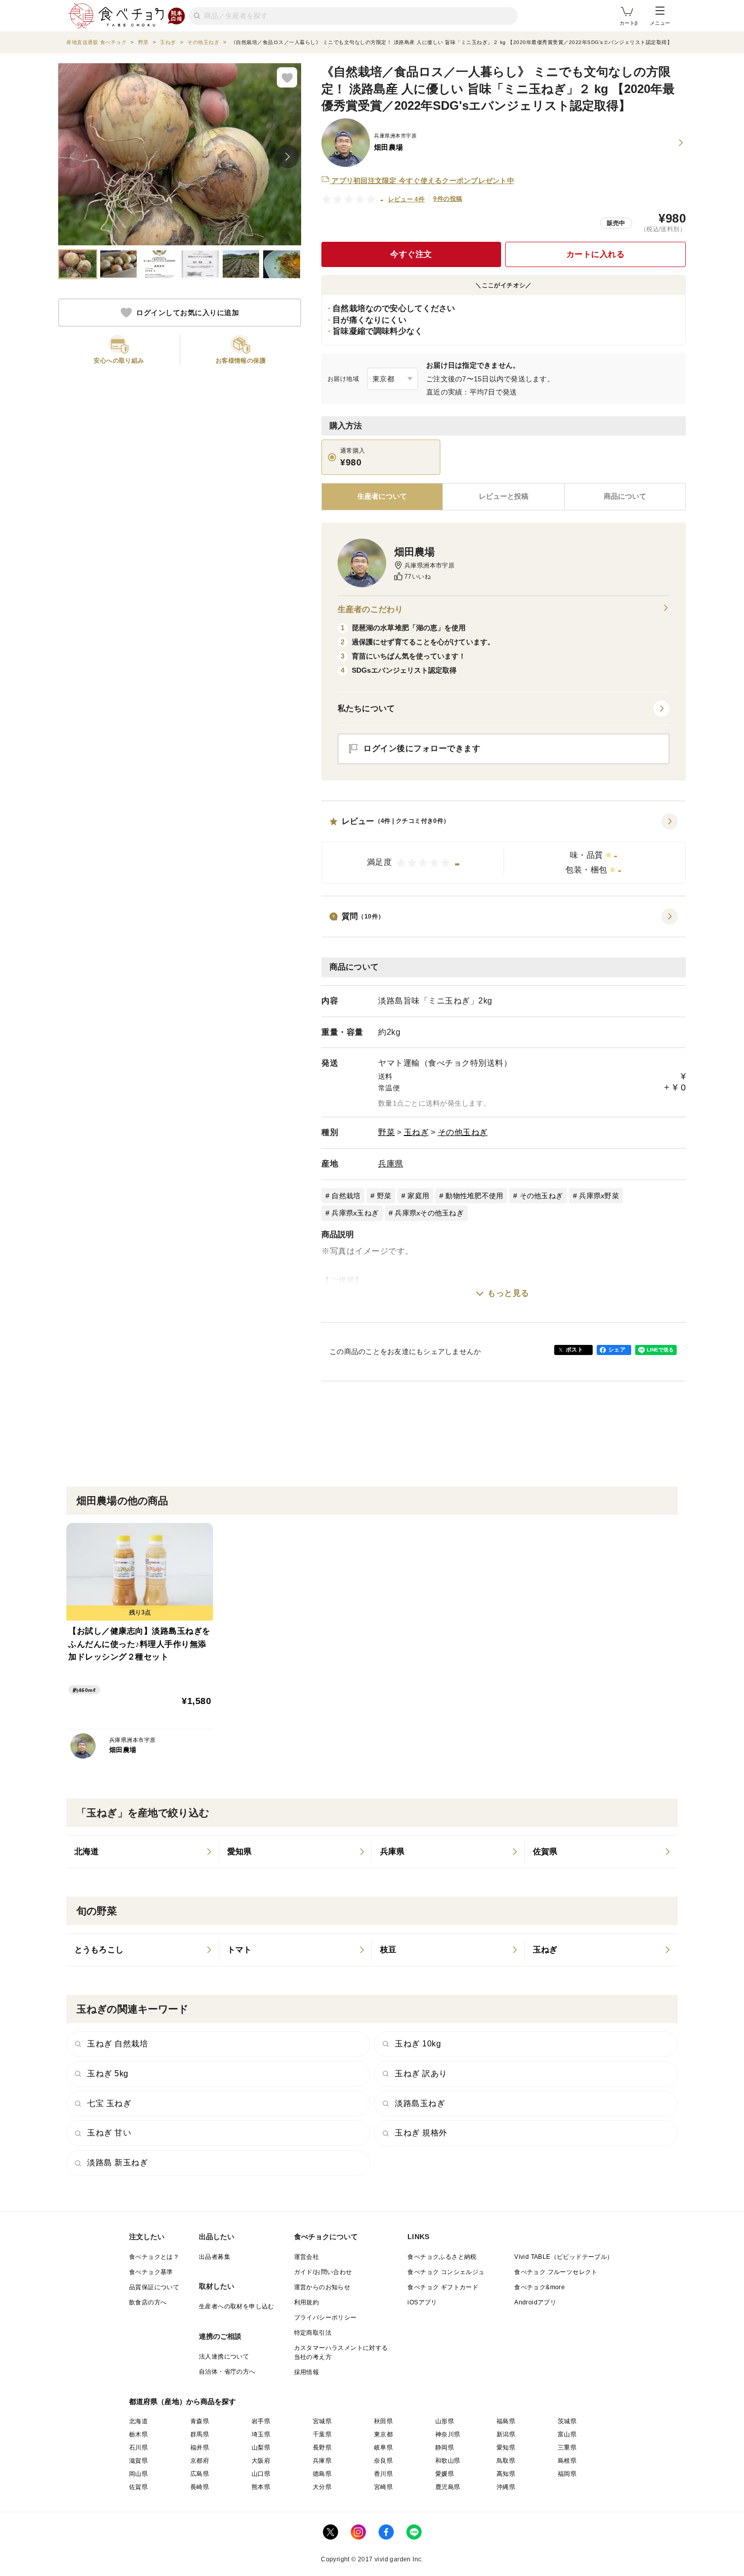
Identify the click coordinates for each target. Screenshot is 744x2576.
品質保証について (154, 2287)
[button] (504, 849)
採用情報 (307, 2372)
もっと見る (508, 1293)
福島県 (506, 2421)
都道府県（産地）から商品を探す (183, 2402)
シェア (617, 1349)
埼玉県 (261, 2434)
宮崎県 (383, 2487)
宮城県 (322, 2421)
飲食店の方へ (148, 2302)
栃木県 (138, 2434)
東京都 (383, 2434)
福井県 (200, 2448)
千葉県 (322, 2434)
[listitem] (143, 1852)
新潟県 (506, 2434)
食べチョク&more (540, 2287)
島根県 (567, 2461)
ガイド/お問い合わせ (323, 2272)
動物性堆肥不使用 (474, 1196)
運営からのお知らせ (322, 2287)
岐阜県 (383, 2448)
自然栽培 (346, 1196)
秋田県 (383, 2421)
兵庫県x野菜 (599, 1196)
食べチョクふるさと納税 (442, 2257)
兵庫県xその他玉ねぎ (429, 1213)
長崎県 (200, 2487)
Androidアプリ (535, 2302)
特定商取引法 (313, 2333)
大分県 (322, 2487)
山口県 (261, 2474)
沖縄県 (506, 2487)
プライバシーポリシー (325, 2318)
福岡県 (567, 2474)
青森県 (200, 2421)
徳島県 (322, 2474)
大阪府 (261, 2461)
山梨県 (261, 2448)
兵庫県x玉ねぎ (355, 1213)
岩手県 (261, 2421)
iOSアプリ (422, 2302)
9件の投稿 (448, 199)
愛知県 (506, 2448)
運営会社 (307, 2257)
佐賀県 (138, 2487)
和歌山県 (448, 2461)
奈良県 (383, 2461)
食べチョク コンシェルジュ (446, 2272)
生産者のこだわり (370, 609)
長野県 (322, 2448)
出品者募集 (215, 2257)
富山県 (567, 2434)
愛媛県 (445, 2474)
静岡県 (445, 2448)
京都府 (200, 2461)
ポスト (574, 1349)
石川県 (138, 2448)
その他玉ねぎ (463, 1132)
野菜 (386, 1132)
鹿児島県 (448, 2487)
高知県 (506, 2474)
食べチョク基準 (151, 2272)
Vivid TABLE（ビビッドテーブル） (564, 2257)
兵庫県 (391, 1164)
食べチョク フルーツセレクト (556, 2272)
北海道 (138, 2421)
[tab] (503, 497)
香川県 (383, 2474)
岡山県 (138, 2474)
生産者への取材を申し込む (237, 2306)
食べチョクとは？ (154, 2257)
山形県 (445, 2421)
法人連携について (224, 2356)
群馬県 (200, 2434)
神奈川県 (448, 2434)
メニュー (660, 23)
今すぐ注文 (411, 254)
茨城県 (567, 2421)
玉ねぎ (417, 1132)
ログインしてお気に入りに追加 (188, 313)
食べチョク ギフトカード (443, 2287)
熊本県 (261, 2487)
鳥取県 (506, 2461)
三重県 (567, 2448)
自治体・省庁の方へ (227, 2372)
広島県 (200, 2474)
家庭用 (418, 1196)
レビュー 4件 (407, 199)
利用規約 (307, 2302)
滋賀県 (138, 2461)
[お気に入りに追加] (287, 77)
